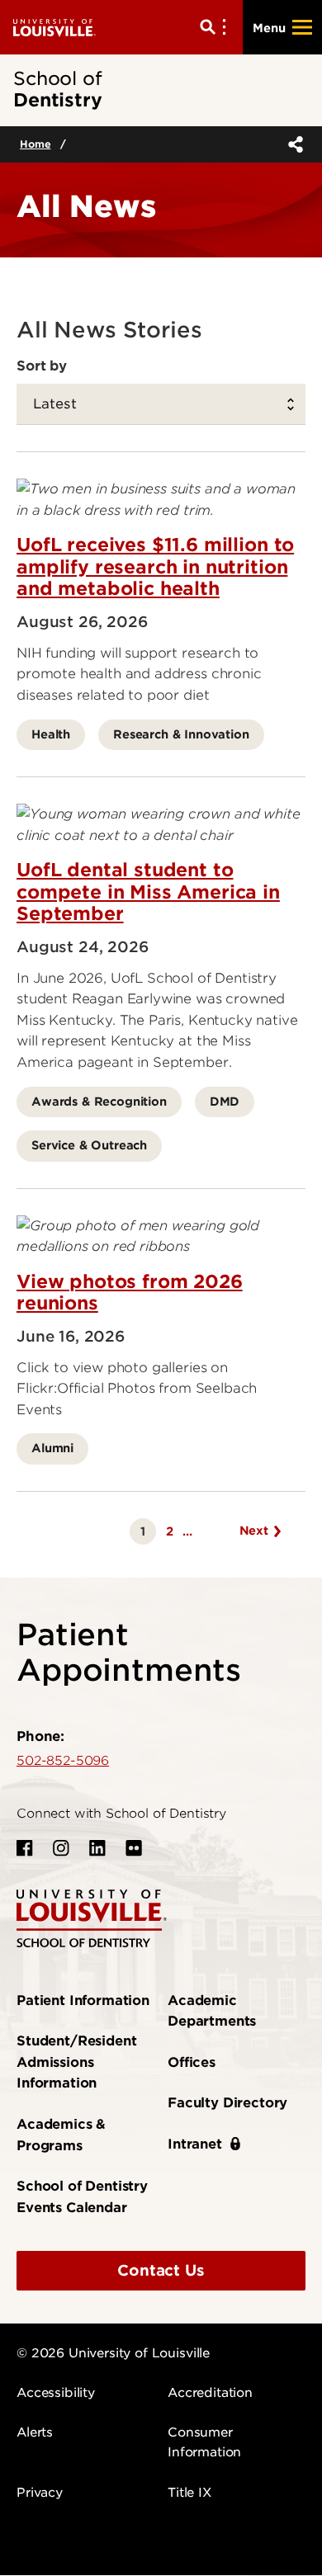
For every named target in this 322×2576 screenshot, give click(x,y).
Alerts (35, 2432)
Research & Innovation (181, 734)
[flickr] (134, 1848)
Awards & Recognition (99, 1101)
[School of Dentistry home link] (92, 1917)
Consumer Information (204, 2442)
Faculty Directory (227, 2103)
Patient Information (83, 2000)
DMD (225, 1101)
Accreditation (210, 2393)
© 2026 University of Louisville (113, 2353)
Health (51, 734)
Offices (192, 2062)
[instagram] (61, 1848)
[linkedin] (97, 1848)
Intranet (195, 2144)
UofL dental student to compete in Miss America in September (148, 892)
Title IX (189, 2493)
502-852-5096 (63, 1761)
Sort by (42, 366)
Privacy (40, 2493)
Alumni (52, 1448)
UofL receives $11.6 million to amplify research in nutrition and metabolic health (155, 566)
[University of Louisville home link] (54, 27)
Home (35, 144)
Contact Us (161, 2270)
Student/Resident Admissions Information (76, 2062)
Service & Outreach (89, 1145)
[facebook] (25, 1848)
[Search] (216, 27)
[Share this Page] (292, 144)
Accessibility (56, 2393)
